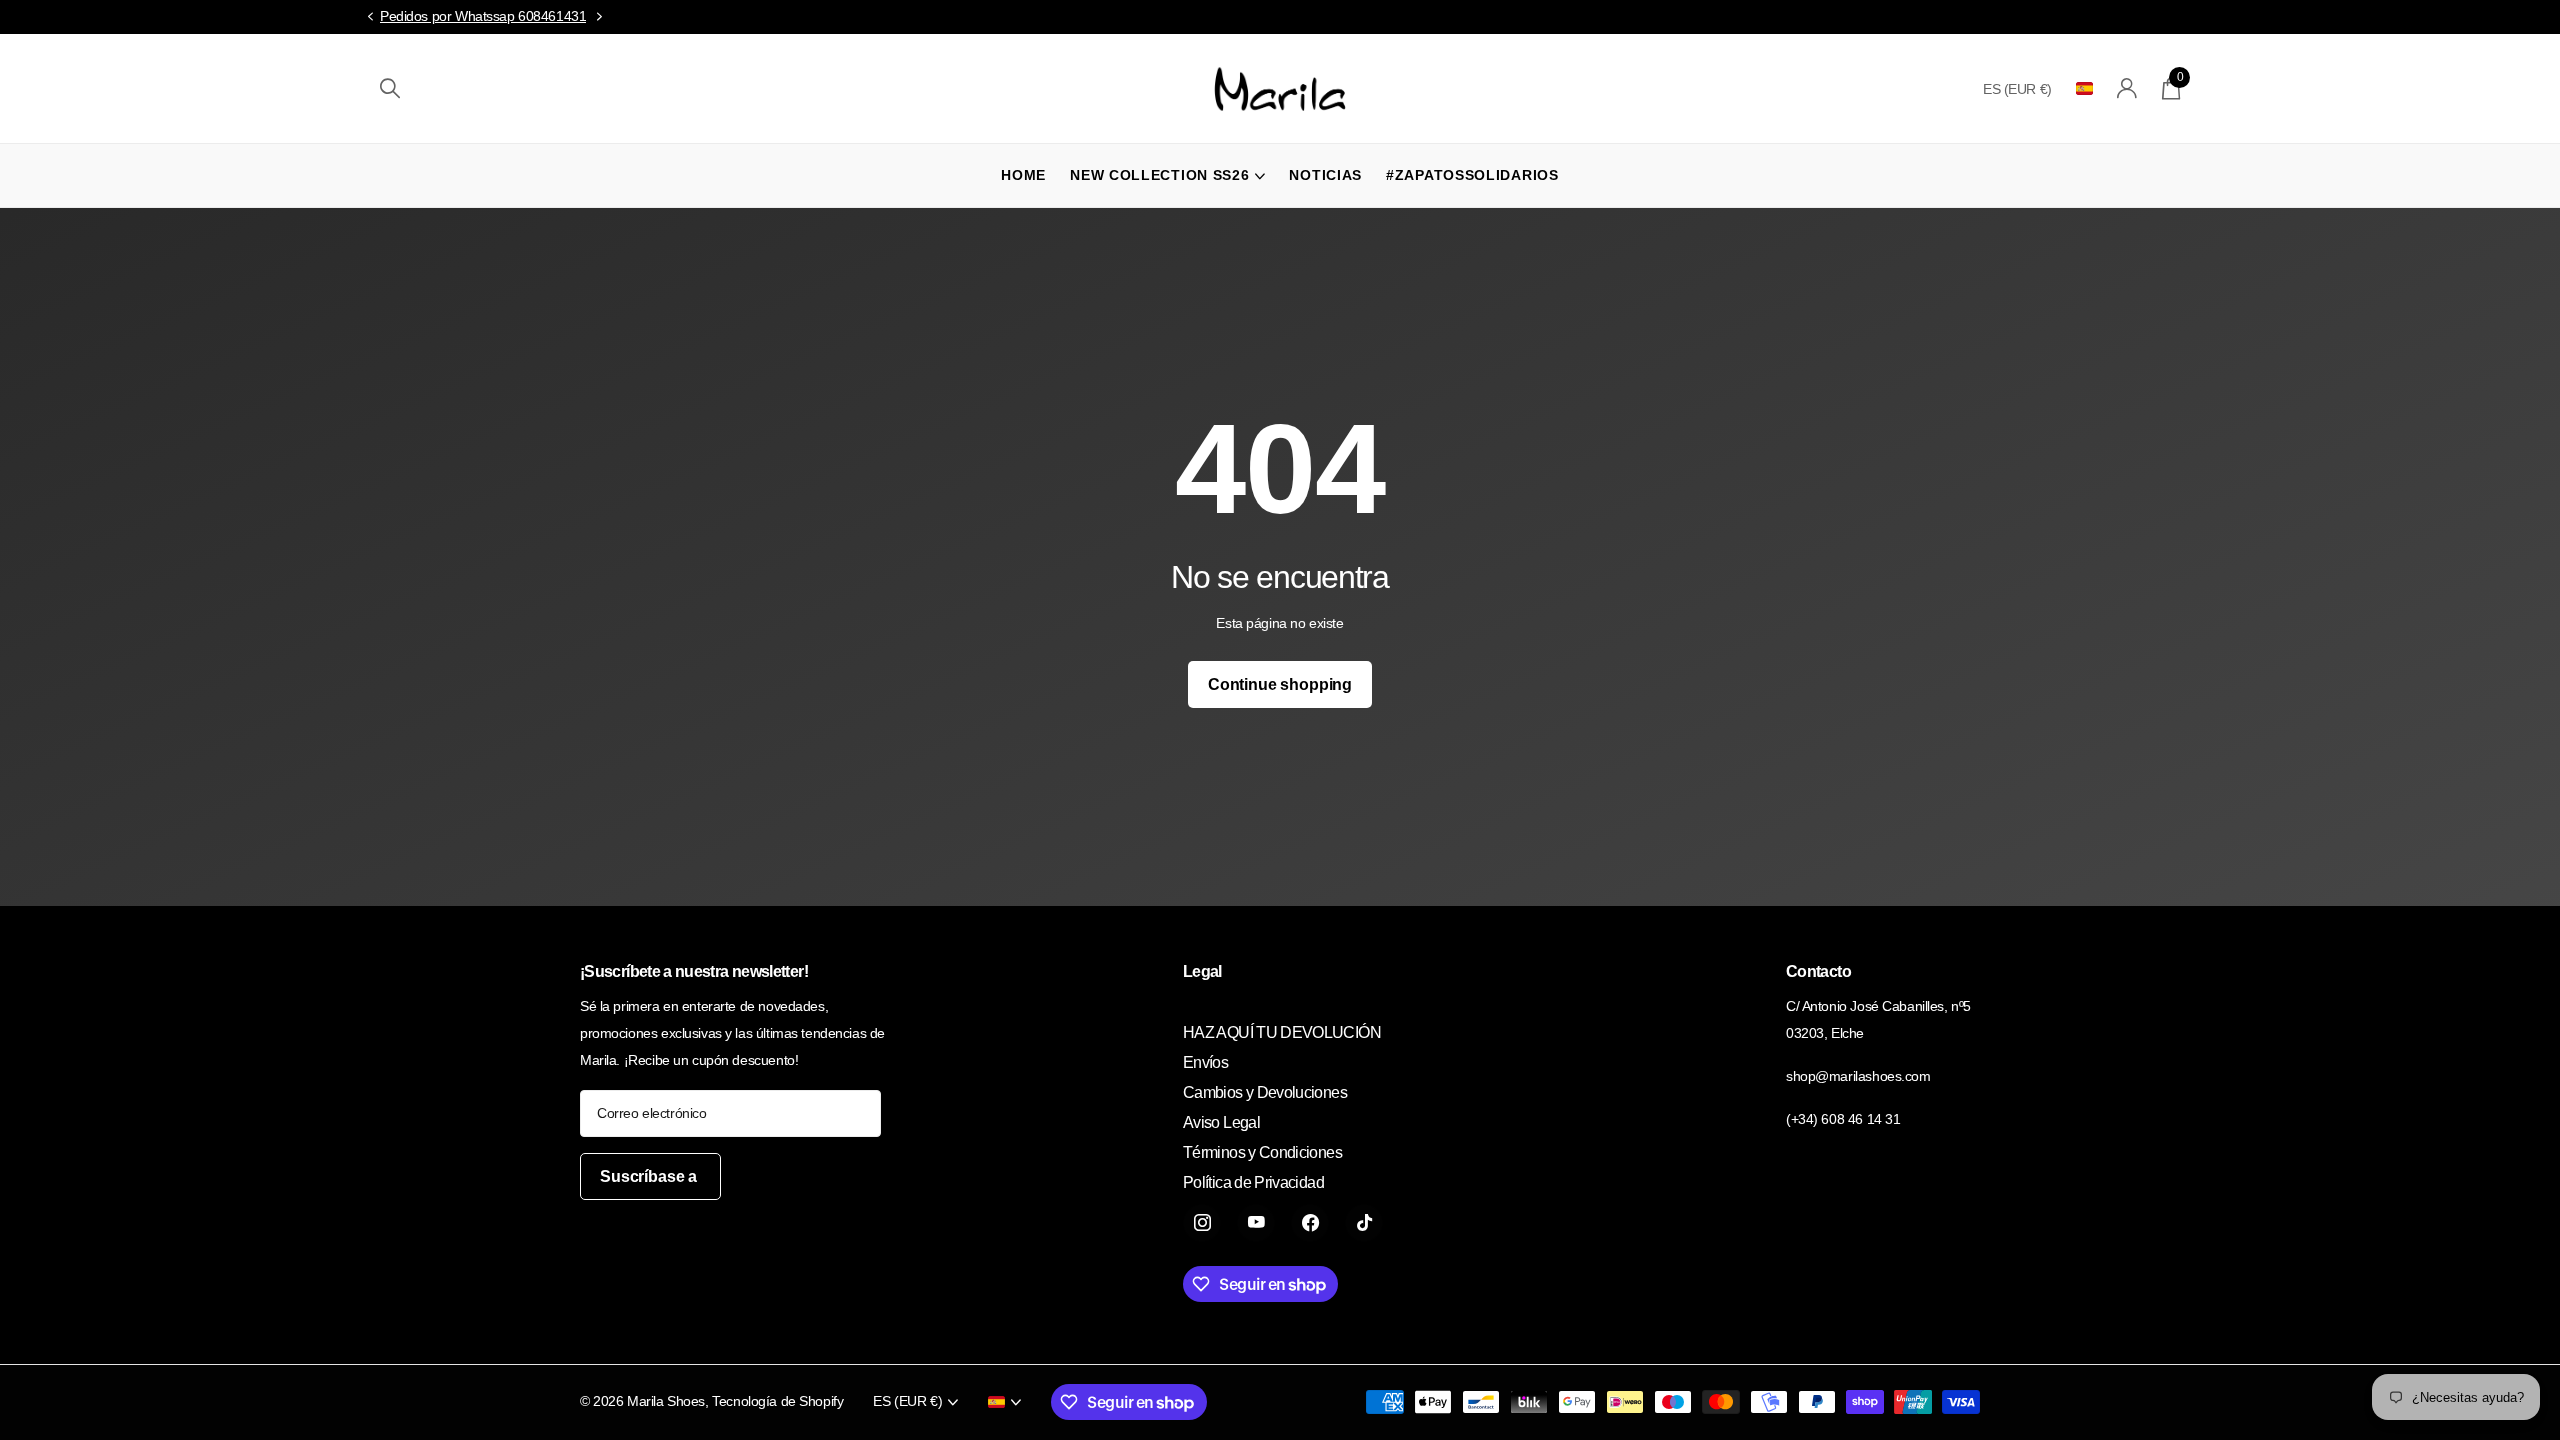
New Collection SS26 (1159, 175)
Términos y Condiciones (1262, 1152)
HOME (1023, 175)
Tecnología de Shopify (777, 1401)
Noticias (1325, 175)
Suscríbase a (650, 1176)
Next (599, 17)
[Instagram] (1202, 1223)
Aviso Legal (1221, 1122)
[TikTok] (1364, 1223)
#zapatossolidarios (1472, 175)
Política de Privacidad (1253, 1182)
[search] (390, 88)
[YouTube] (1256, 1223)
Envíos (1205, 1062)
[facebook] (1310, 1223)
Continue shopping (1280, 684)
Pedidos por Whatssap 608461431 (483, 16)
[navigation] (370, 17)
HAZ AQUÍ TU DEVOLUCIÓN (1282, 1032)
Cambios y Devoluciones (1265, 1092)
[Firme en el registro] (2127, 88)
